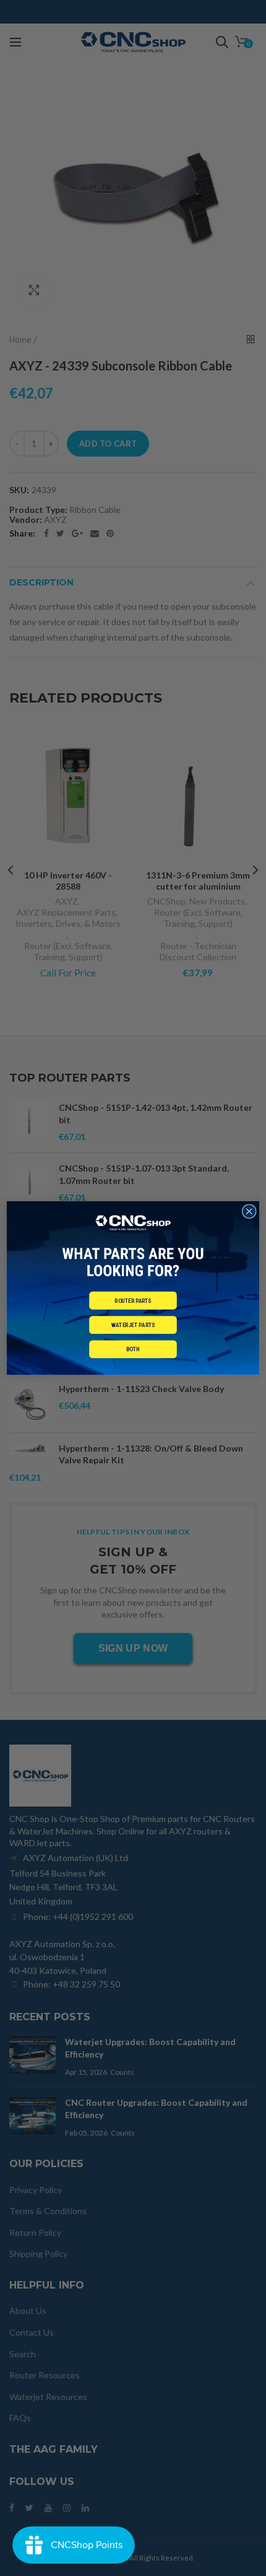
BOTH (133, 1349)
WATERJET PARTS (133, 1325)
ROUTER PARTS (133, 1300)
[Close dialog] (249, 1211)
